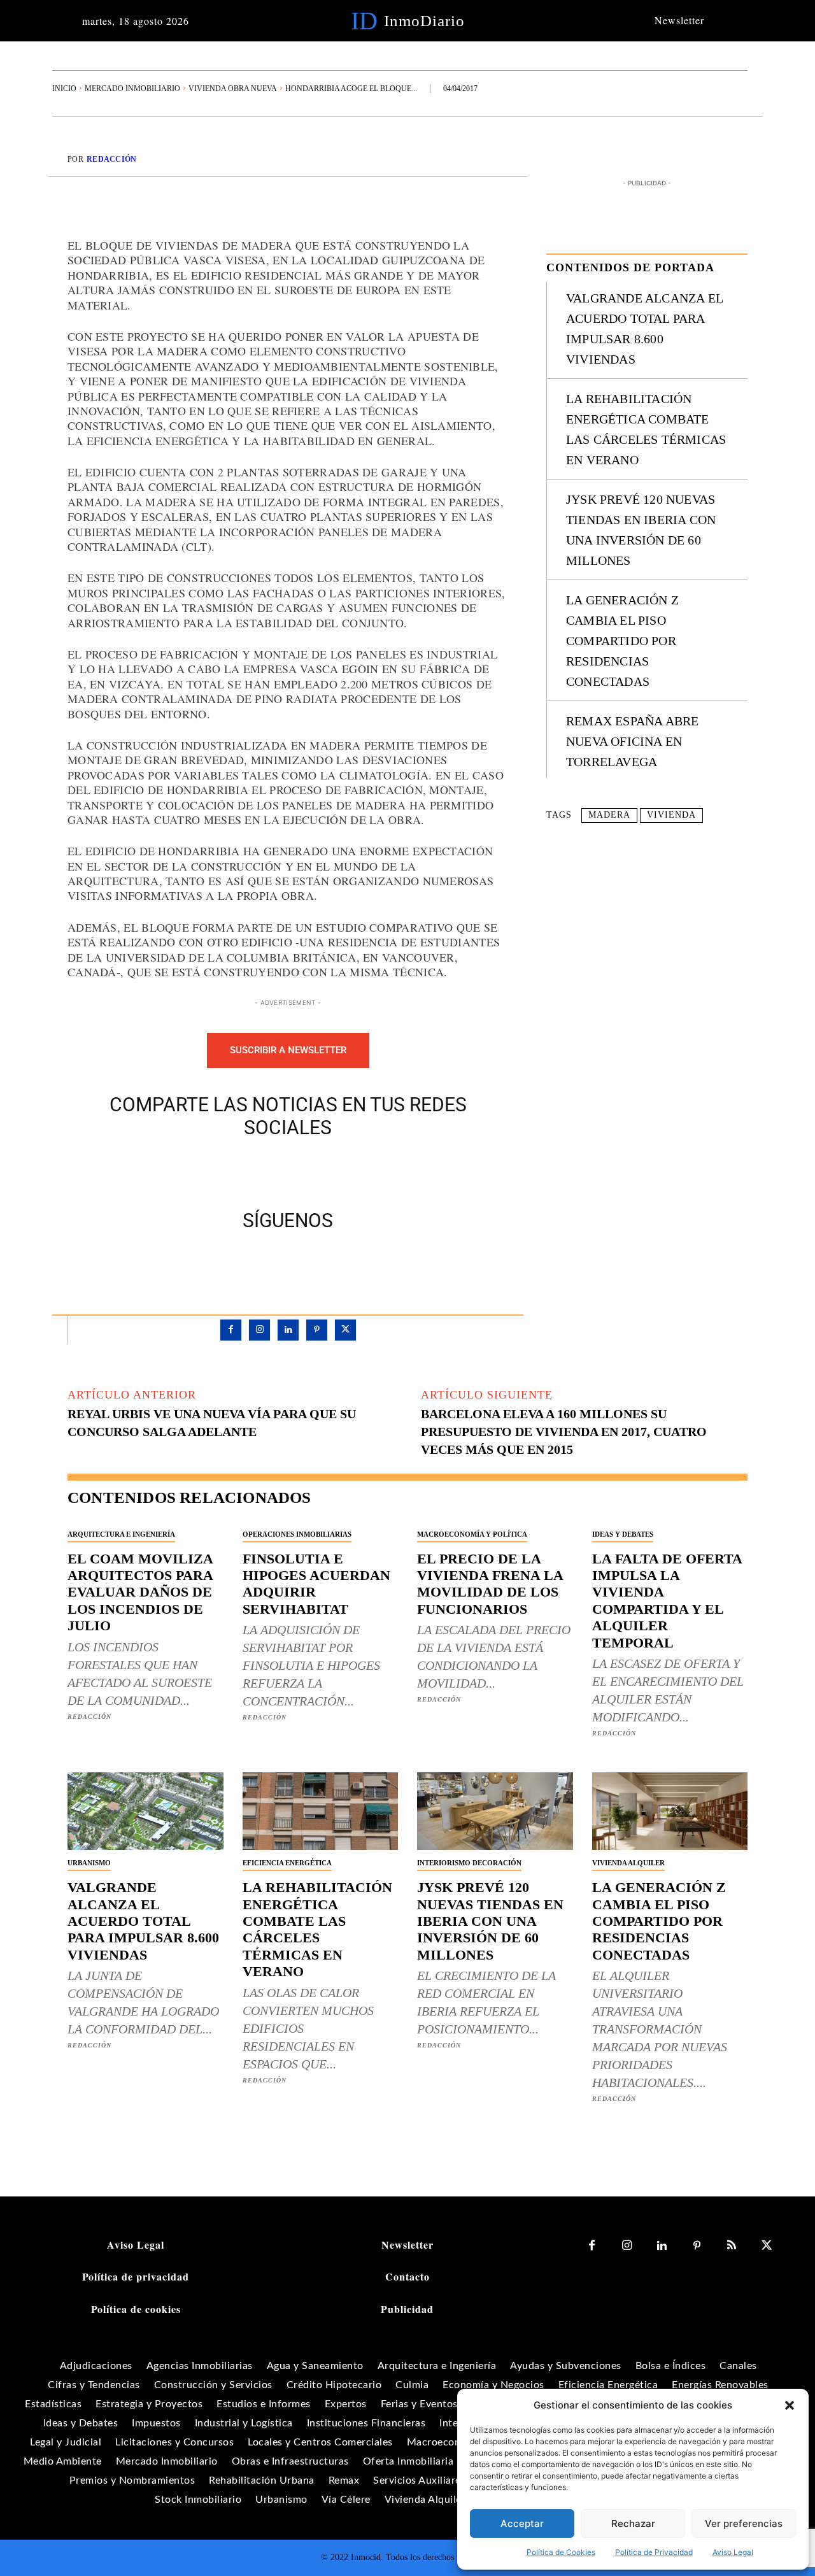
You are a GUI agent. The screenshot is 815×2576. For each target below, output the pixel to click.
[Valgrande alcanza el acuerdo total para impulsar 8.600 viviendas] (145, 1811)
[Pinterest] (302, 1171)
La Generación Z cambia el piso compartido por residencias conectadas (622, 641)
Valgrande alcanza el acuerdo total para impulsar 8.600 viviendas (143, 1921)
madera (609, 815)
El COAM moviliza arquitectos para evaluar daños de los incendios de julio (140, 1592)
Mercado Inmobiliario (132, 89)
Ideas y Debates (623, 1534)
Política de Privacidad (654, 2552)
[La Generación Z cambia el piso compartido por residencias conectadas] (670, 1811)
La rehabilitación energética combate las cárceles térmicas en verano (317, 1929)
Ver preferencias (744, 2523)
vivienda (671, 815)
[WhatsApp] (332, 1171)
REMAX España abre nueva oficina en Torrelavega (632, 741)
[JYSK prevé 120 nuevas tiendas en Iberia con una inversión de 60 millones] (495, 1811)
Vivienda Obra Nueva (233, 89)
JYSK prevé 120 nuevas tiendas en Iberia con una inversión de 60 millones (490, 1921)
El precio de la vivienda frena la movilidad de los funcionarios (490, 1584)
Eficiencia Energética (287, 1863)
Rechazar (633, 2523)
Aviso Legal (733, 2552)
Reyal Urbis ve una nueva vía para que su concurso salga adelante (212, 1423)
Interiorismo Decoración (469, 1863)
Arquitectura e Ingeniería (121, 1534)
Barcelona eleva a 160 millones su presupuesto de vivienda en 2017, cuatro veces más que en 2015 (564, 1432)
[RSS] (732, 2246)
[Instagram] (259, 1330)
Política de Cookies (561, 2552)
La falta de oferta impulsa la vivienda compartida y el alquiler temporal (667, 1601)
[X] (273, 1171)
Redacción (112, 159)
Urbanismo (89, 1863)
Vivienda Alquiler (628, 1863)
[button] (790, 2405)
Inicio (64, 89)
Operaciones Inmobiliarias (297, 1534)
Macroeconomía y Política (472, 1534)
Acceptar (522, 2523)
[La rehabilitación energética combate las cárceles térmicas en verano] (321, 1811)
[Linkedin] (288, 1330)
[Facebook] (244, 1171)
